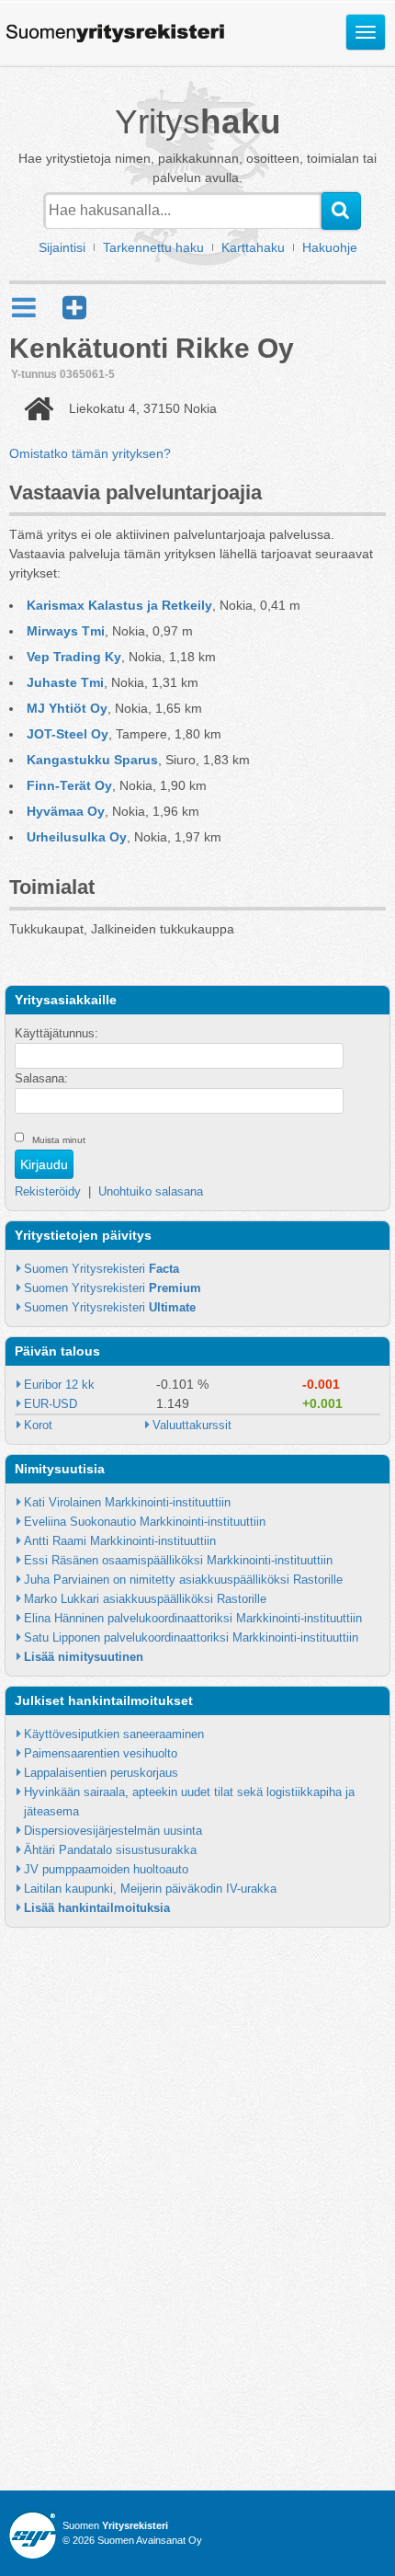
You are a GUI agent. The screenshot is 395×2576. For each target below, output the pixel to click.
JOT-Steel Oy (68, 734)
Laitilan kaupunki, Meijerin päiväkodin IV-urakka (150, 1889)
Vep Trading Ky (74, 657)
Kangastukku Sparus (92, 760)
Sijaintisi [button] (62, 247)
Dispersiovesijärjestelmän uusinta (113, 1831)
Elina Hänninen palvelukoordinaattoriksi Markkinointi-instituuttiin (193, 1618)
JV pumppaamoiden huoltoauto (106, 1869)
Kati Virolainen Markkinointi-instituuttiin (127, 1502)
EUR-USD (51, 1404)
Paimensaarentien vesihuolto (101, 1753)
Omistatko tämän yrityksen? (90, 453)
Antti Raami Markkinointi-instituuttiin (120, 1541)
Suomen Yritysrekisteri (102, 1269)
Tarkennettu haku (153, 247)
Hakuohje (330, 247)
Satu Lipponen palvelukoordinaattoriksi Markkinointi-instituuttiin (191, 1637)
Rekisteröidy (48, 1191)
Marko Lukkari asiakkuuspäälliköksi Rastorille (145, 1599)
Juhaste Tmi (65, 682)
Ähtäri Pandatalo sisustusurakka (110, 1850)
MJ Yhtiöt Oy (67, 708)
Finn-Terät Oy (69, 785)
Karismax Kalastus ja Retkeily (119, 605)
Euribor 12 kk (59, 1385)
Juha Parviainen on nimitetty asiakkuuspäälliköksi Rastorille (183, 1580)
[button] (74, 308)
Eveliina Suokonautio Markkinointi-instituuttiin (145, 1522)
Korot (38, 1425)
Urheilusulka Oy (77, 837)
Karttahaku (253, 247)
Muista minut (59, 1140)
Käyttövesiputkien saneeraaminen (114, 1734)
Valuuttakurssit (192, 1425)
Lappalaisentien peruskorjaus (101, 1773)
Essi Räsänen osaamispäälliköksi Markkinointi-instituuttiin (178, 1560)
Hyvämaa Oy (66, 811)
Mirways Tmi (66, 631)
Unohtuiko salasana (151, 1191)
